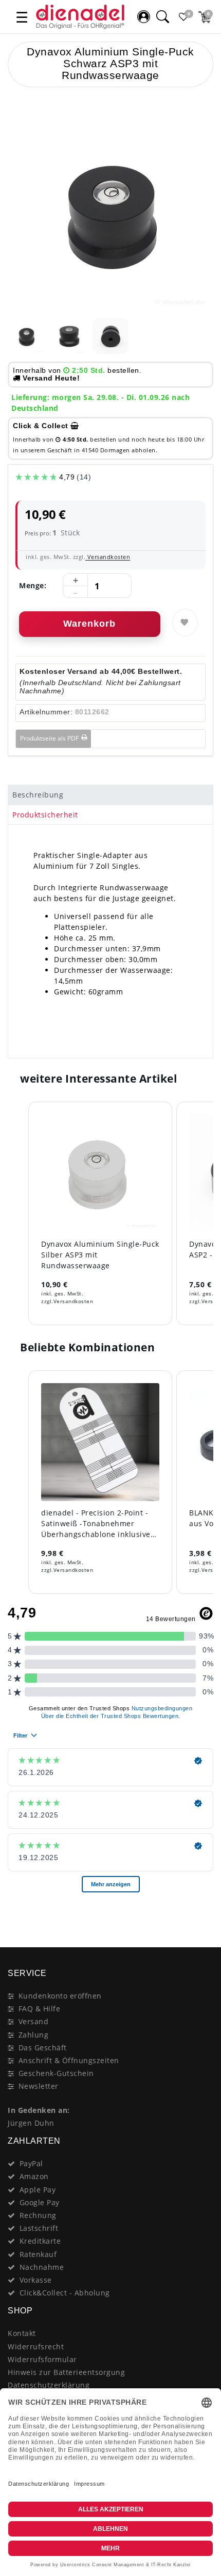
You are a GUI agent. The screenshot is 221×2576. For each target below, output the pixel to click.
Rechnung (38, 2215)
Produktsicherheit (45, 815)
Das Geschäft (43, 2048)
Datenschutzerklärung (49, 2385)
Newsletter (39, 2086)
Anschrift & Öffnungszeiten (69, 2060)
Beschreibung (38, 795)
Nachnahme (42, 2267)
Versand (34, 2021)
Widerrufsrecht (36, 2347)
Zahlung (34, 2035)
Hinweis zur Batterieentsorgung (66, 2372)
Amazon (34, 2176)
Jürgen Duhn (31, 2123)
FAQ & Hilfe (40, 2009)
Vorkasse (36, 2280)
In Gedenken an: (39, 2110)
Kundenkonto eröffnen (60, 1996)
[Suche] (162, 17)
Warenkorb (89, 624)
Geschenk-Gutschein (56, 2073)
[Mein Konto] (143, 17)
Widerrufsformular (42, 2359)
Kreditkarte (40, 2241)
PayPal (31, 2163)
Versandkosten (108, 557)
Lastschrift (39, 2228)
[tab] (110, 795)
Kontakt (22, 2333)
